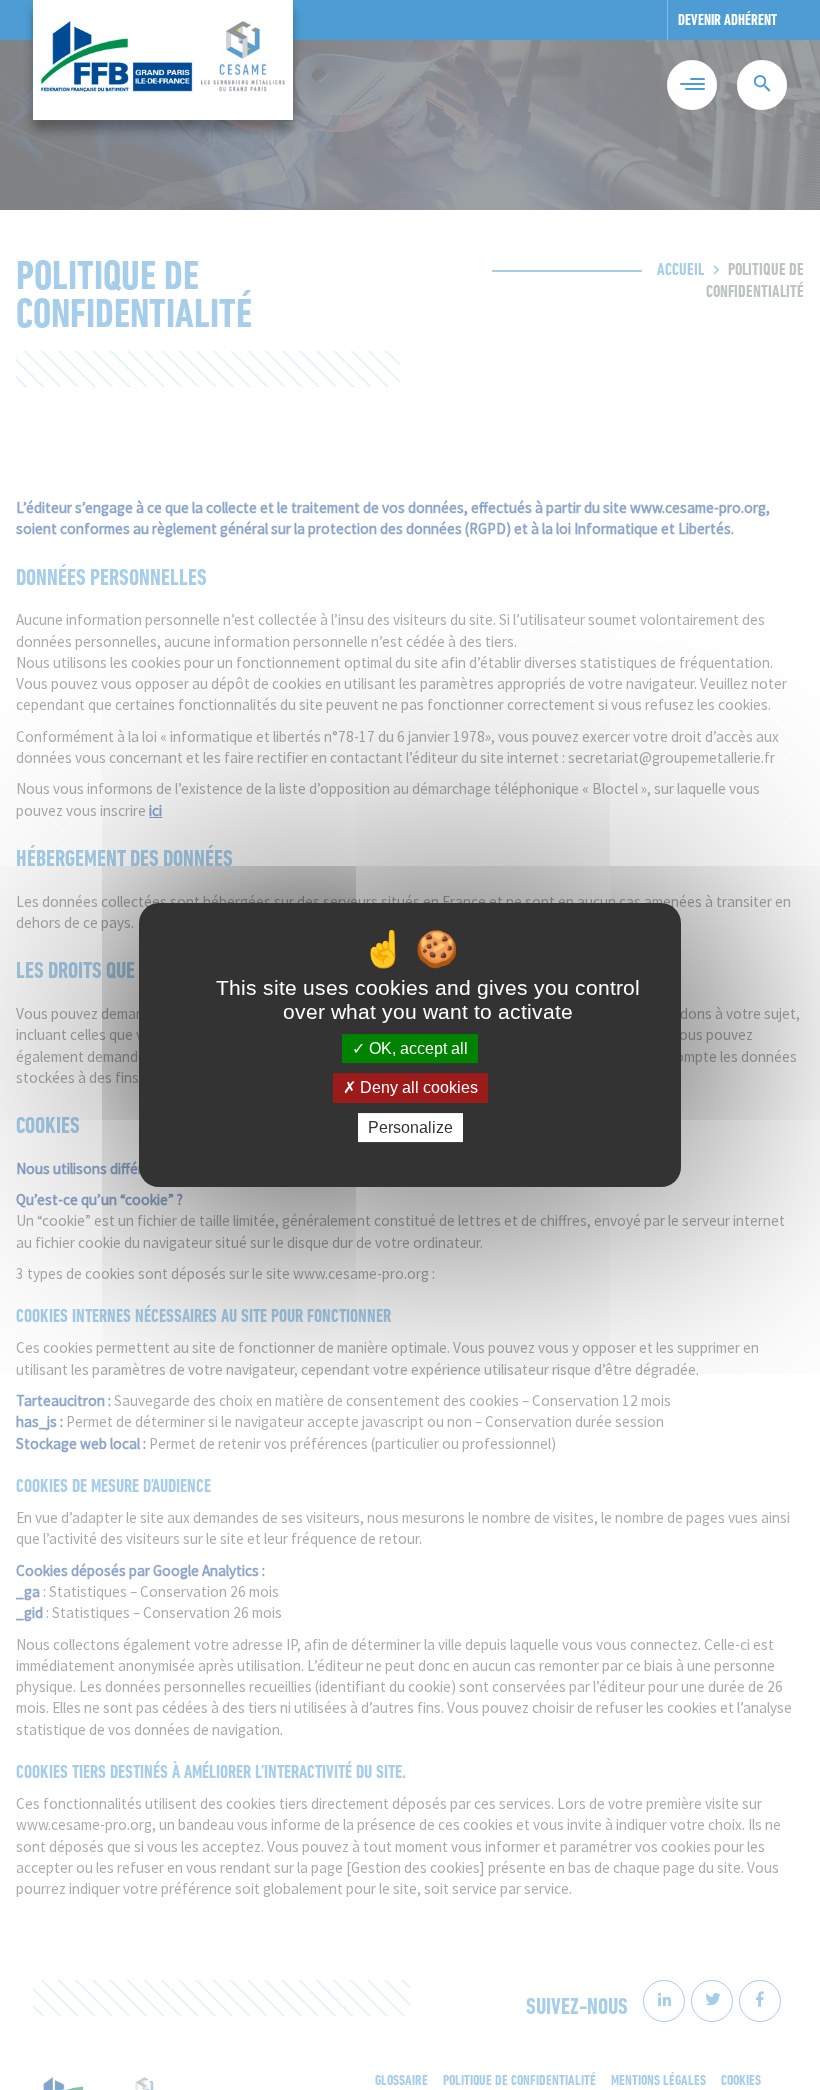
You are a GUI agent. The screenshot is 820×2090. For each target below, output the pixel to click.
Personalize (410, 1127)
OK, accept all (416, 1048)
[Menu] (692, 85)
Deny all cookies (417, 1088)
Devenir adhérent (727, 21)
